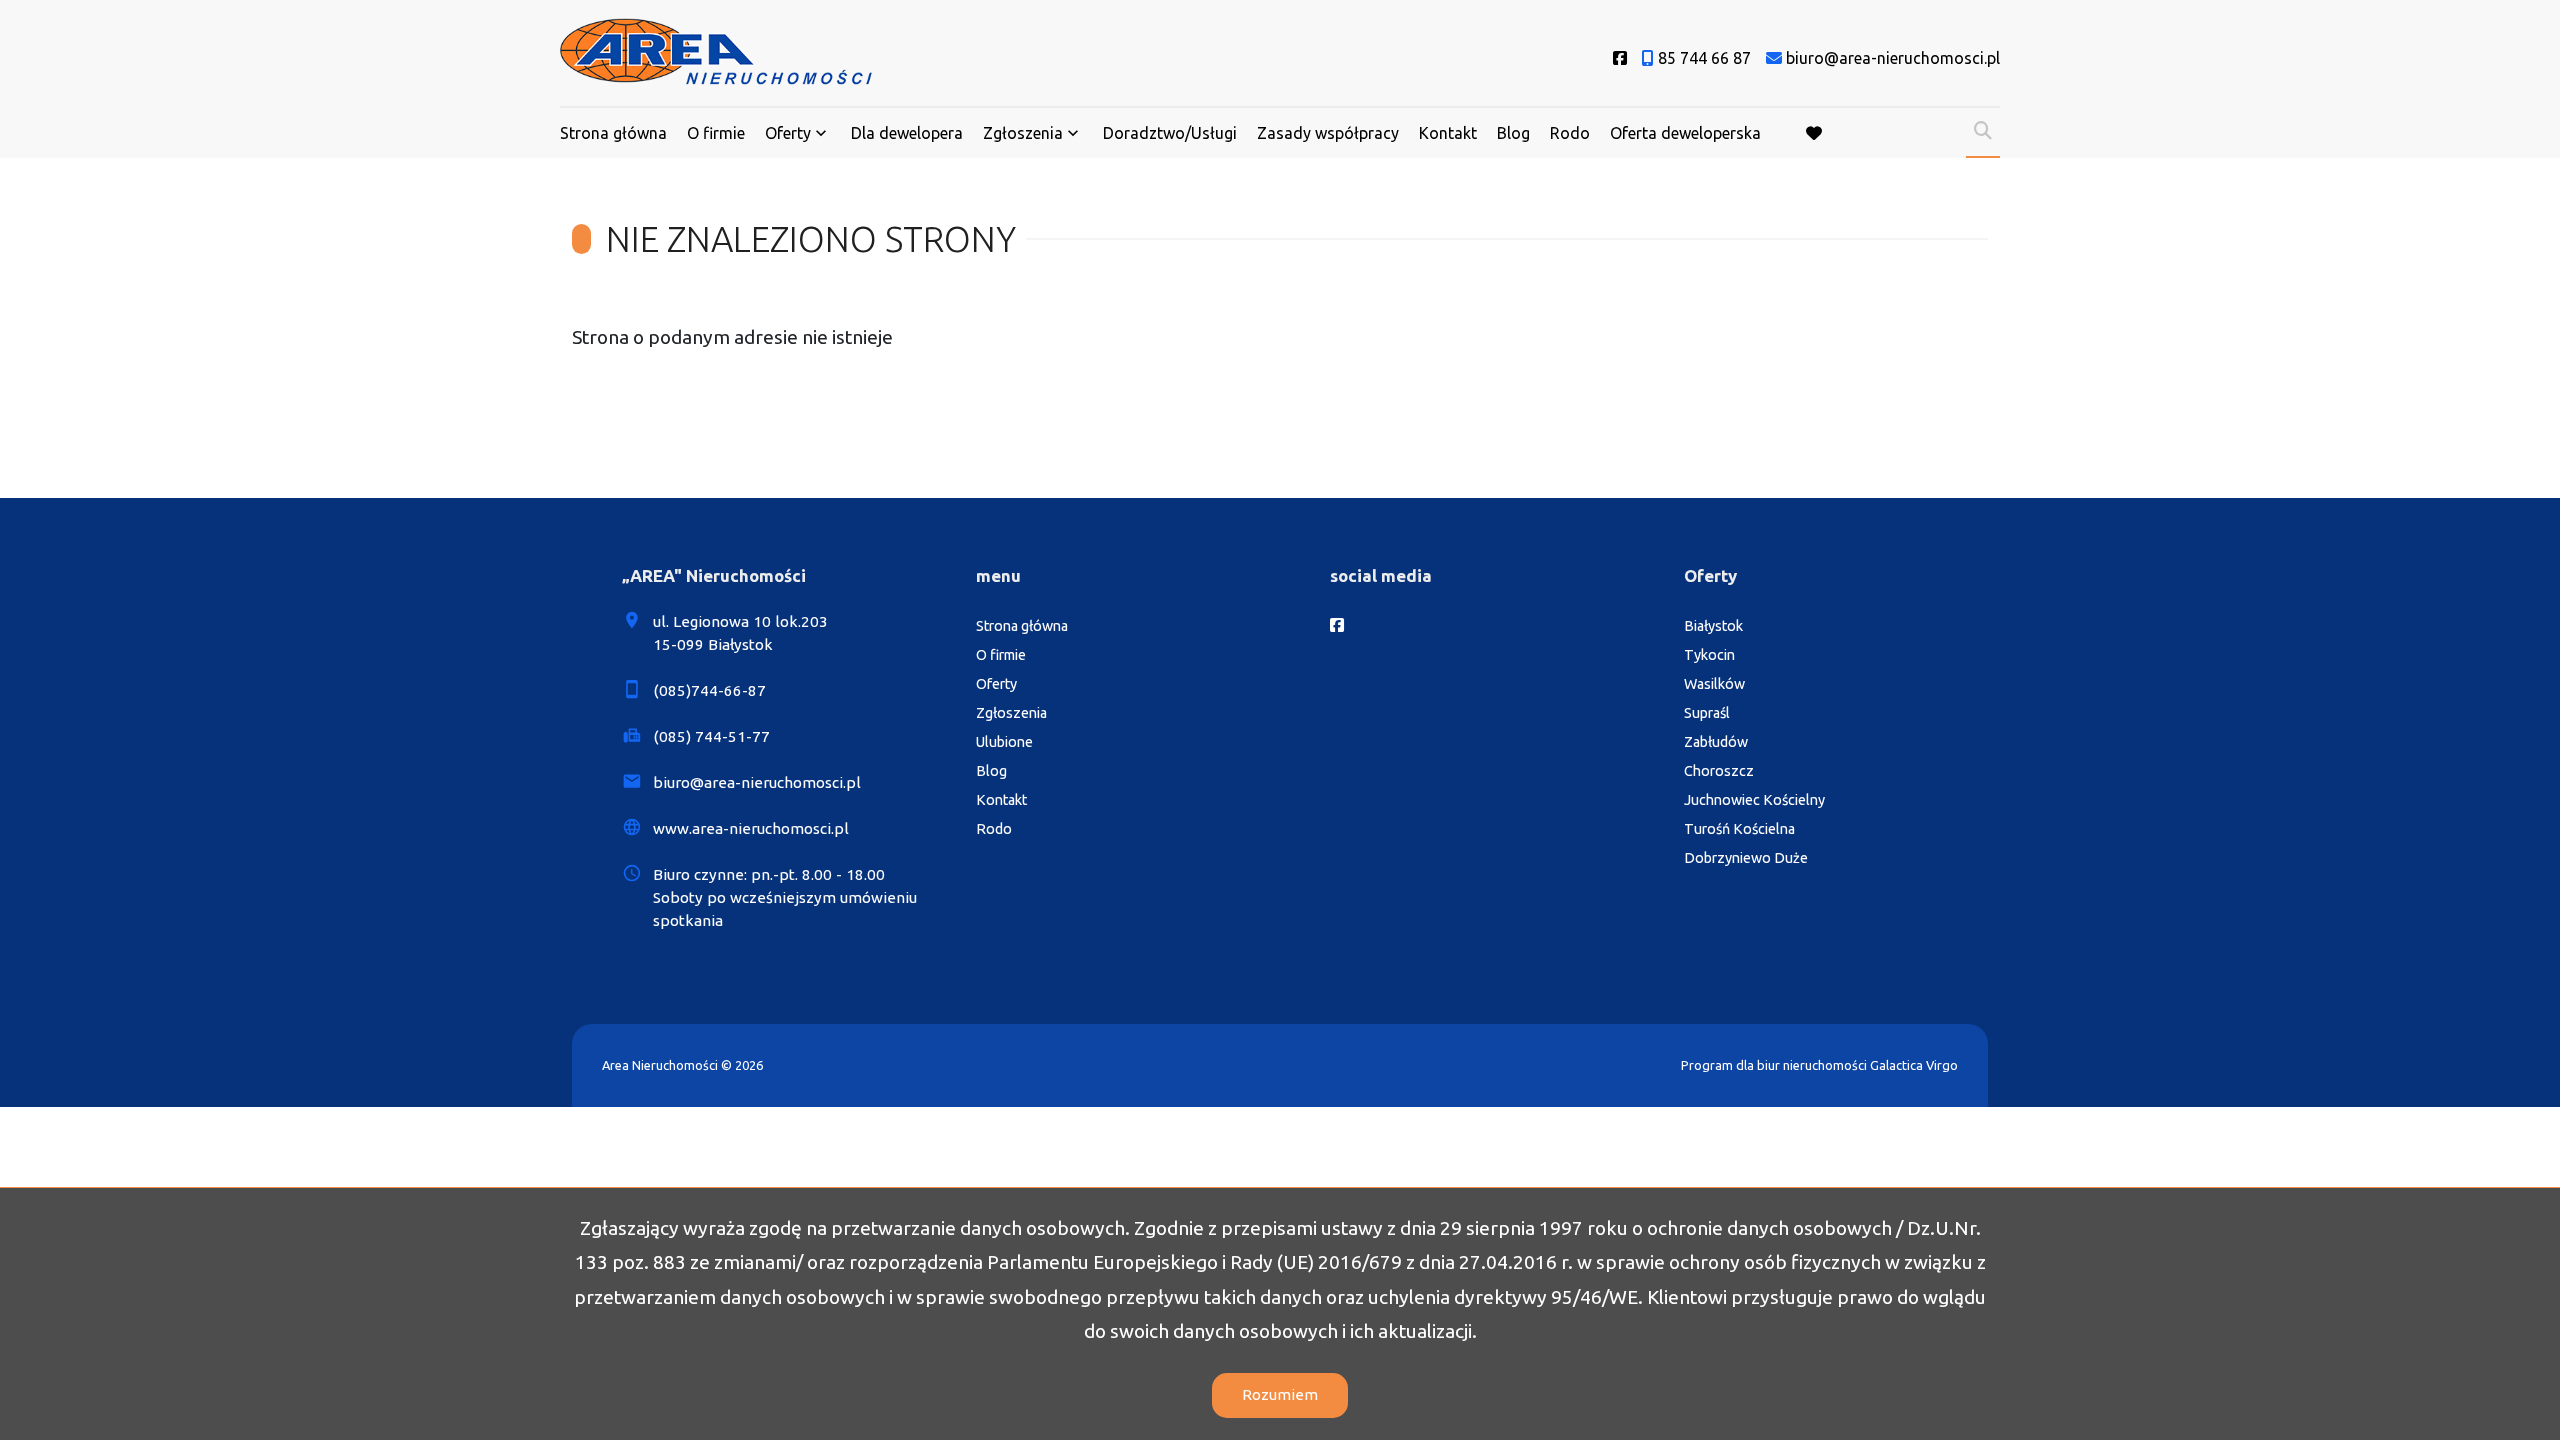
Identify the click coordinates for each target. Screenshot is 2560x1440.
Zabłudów (1716, 742)
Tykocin (1709, 655)
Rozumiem (1280, 1394)
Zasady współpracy (1328, 133)
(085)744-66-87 (709, 690)
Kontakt (1448, 133)
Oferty (788, 133)
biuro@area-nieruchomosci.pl (757, 782)
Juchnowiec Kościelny (1754, 800)
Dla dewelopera (907, 133)
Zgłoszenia (1011, 713)
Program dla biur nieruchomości (1775, 1065)
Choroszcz (1719, 771)
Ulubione (1004, 742)
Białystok (1713, 626)
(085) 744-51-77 (711, 736)
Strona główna (613, 133)
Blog (1513, 133)
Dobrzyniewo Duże (1746, 858)
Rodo (1570, 133)
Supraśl (1707, 713)
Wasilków (1714, 684)
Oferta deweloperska (1685, 133)
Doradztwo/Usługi (1170, 133)
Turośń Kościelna (1739, 829)
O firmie (716, 133)
